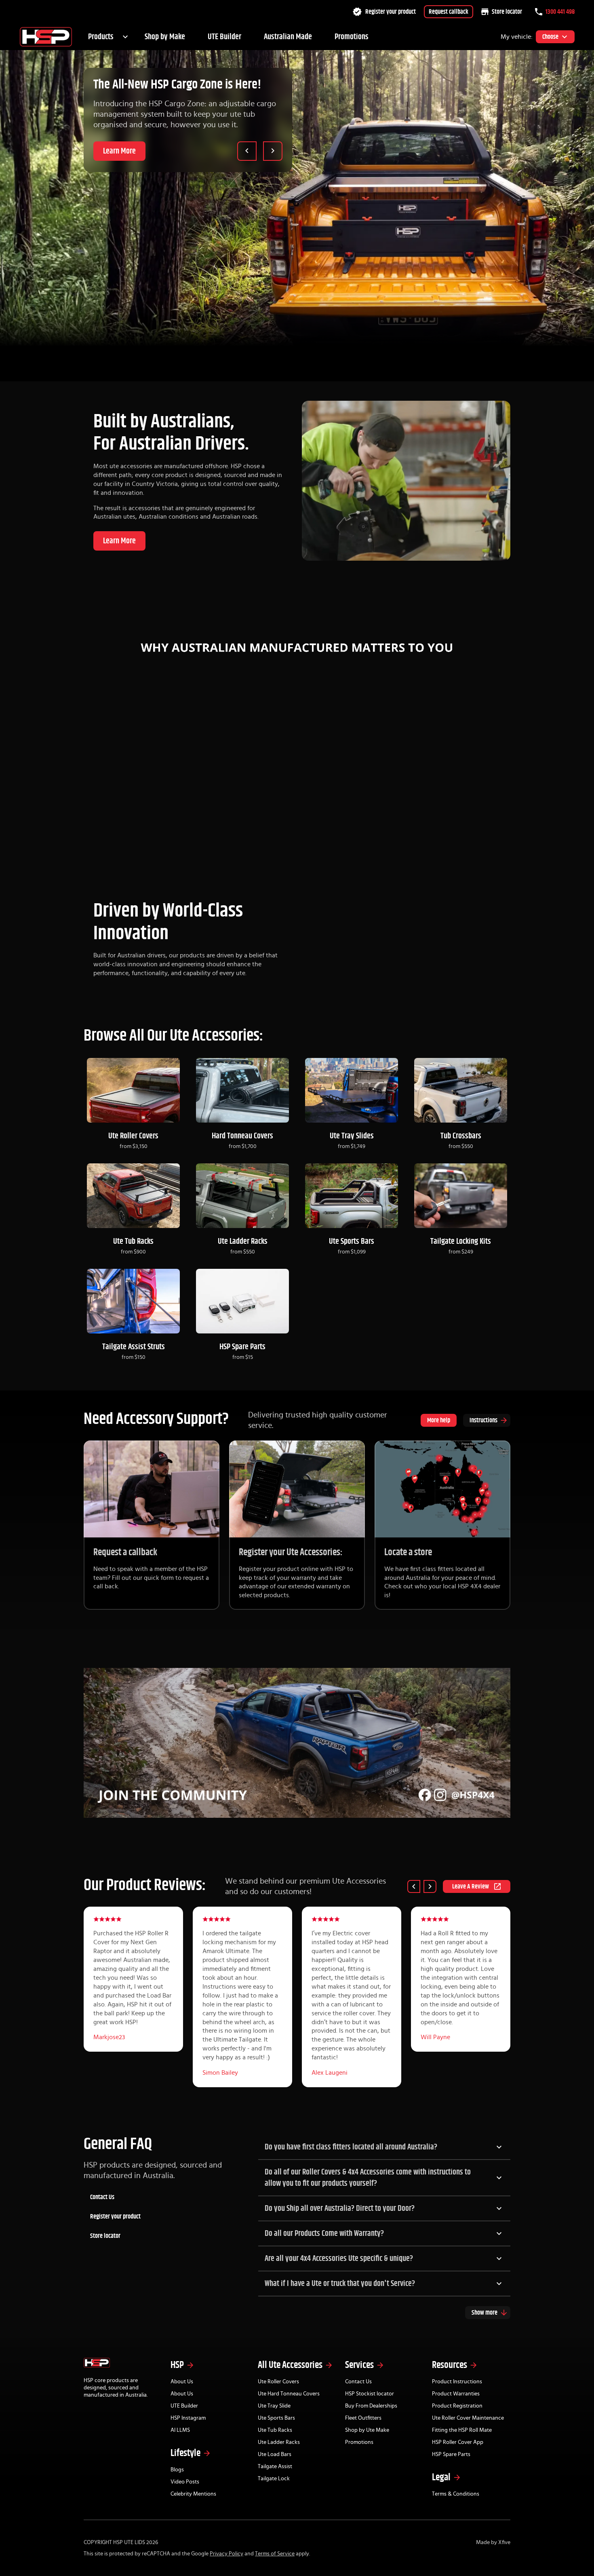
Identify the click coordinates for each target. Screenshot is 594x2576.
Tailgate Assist (275, 2467)
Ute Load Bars (275, 2454)
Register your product (391, 12)
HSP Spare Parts (451, 2454)
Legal (441, 2477)
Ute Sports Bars (276, 2418)
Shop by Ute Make (367, 2430)
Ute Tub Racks (275, 2430)
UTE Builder (224, 37)
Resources (450, 2365)
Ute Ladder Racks (279, 2442)
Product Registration (457, 2406)
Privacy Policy (226, 2554)
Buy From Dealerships (371, 2406)
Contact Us (102, 2197)
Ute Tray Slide (274, 2406)
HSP (177, 2365)
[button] (384, 2147)
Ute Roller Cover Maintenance (468, 2418)
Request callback (449, 12)
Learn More (119, 151)
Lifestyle (185, 2453)
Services (359, 2365)
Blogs (177, 2470)
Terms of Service (275, 2554)
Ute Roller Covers (278, 2382)
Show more (484, 2313)
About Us (182, 2382)
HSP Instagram (188, 2418)
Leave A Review (471, 1886)
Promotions (352, 37)
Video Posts (185, 2482)
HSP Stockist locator (370, 2394)
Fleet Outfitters (363, 2418)
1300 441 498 (560, 12)
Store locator (507, 12)
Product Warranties (456, 2394)
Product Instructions (457, 2382)
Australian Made (288, 37)
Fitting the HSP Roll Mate (462, 2430)
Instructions (483, 1420)
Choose (550, 37)
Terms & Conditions (456, 2494)
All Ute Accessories (290, 2365)
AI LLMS (180, 2430)
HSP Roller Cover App (458, 2442)
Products (101, 37)
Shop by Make (165, 37)
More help (439, 1420)
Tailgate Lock (274, 2479)
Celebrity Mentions (193, 2494)
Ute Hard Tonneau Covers (289, 2394)
